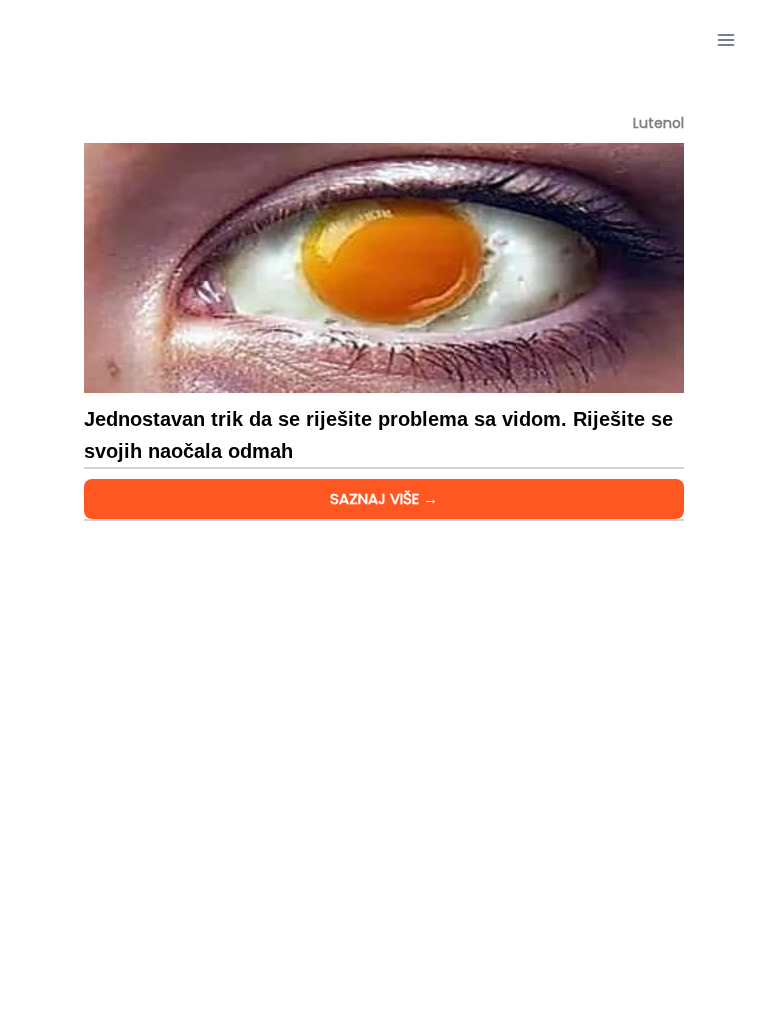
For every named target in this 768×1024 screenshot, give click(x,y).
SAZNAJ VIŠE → (384, 498)
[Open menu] (725, 39)
